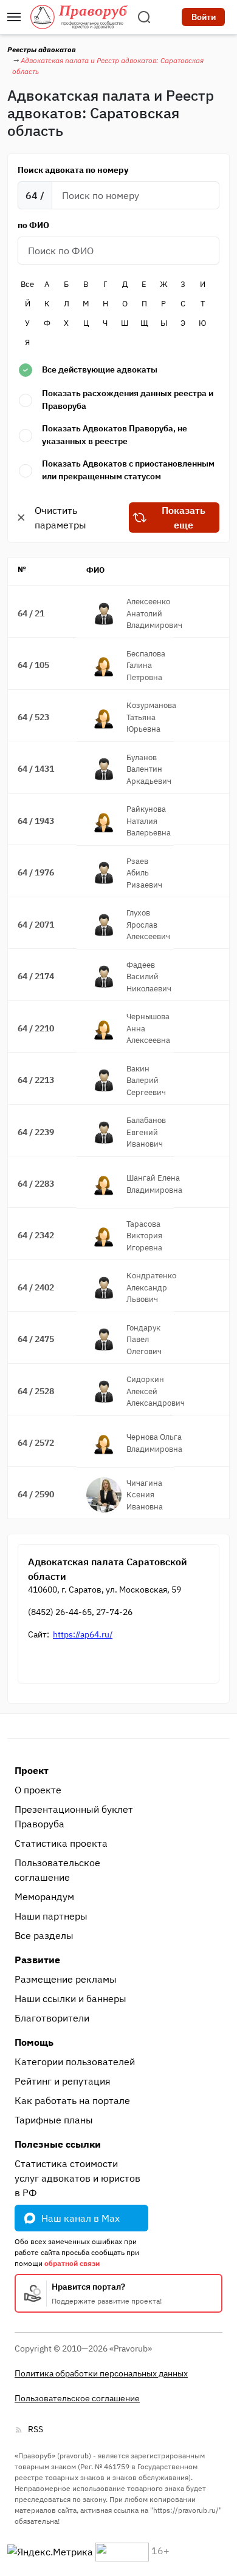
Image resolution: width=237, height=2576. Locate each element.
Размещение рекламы (66, 1979)
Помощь (34, 2042)
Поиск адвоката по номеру (73, 170)
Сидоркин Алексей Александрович (156, 1391)
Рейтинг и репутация (63, 2081)
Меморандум (44, 1897)
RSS (36, 2429)
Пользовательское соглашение (57, 1870)
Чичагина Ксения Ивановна (145, 1495)
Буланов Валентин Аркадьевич (149, 769)
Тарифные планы (54, 2120)
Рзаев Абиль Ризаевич (144, 873)
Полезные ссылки (58, 2144)
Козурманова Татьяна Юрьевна (151, 717)
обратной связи (72, 2263)
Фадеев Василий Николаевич (149, 977)
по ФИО (33, 225)
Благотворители (52, 2018)
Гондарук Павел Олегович (144, 1340)
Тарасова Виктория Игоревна (144, 1236)
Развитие (37, 1960)
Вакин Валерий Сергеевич (146, 1081)
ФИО (95, 570)
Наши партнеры (51, 1916)
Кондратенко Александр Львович (151, 1287)
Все (27, 284)
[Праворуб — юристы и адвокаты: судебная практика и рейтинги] (79, 17)
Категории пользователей (75, 2062)
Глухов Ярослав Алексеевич (148, 925)
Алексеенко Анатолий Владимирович (154, 613)
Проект (32, 1770)
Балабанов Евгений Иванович (146, 1132)
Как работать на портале (72, 2100)
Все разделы (44, 1935)
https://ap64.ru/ (83, 1634)
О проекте (38, 1790)
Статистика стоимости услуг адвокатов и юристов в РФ (77, 2178)
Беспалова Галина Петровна (146, 666)
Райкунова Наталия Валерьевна (149, 821)
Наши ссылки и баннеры (70, 1998)
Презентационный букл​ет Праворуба (74, 1816)
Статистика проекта (61, 1843)
